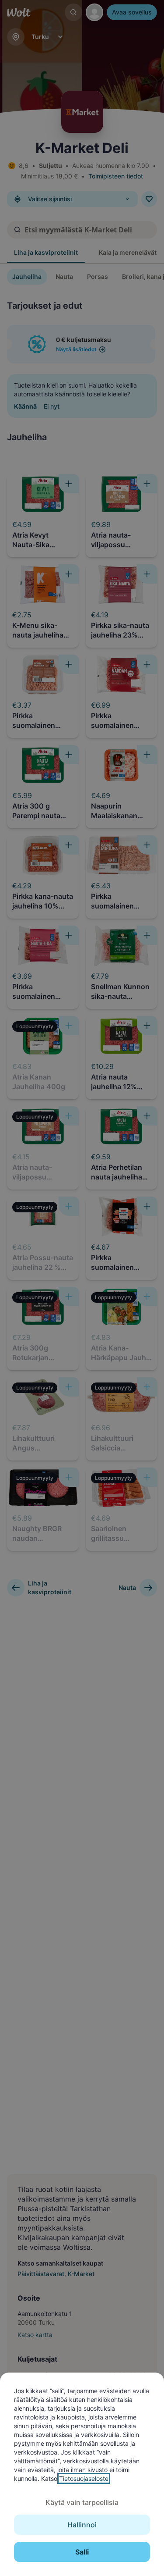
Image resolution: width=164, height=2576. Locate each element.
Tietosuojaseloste (84, 2478)
